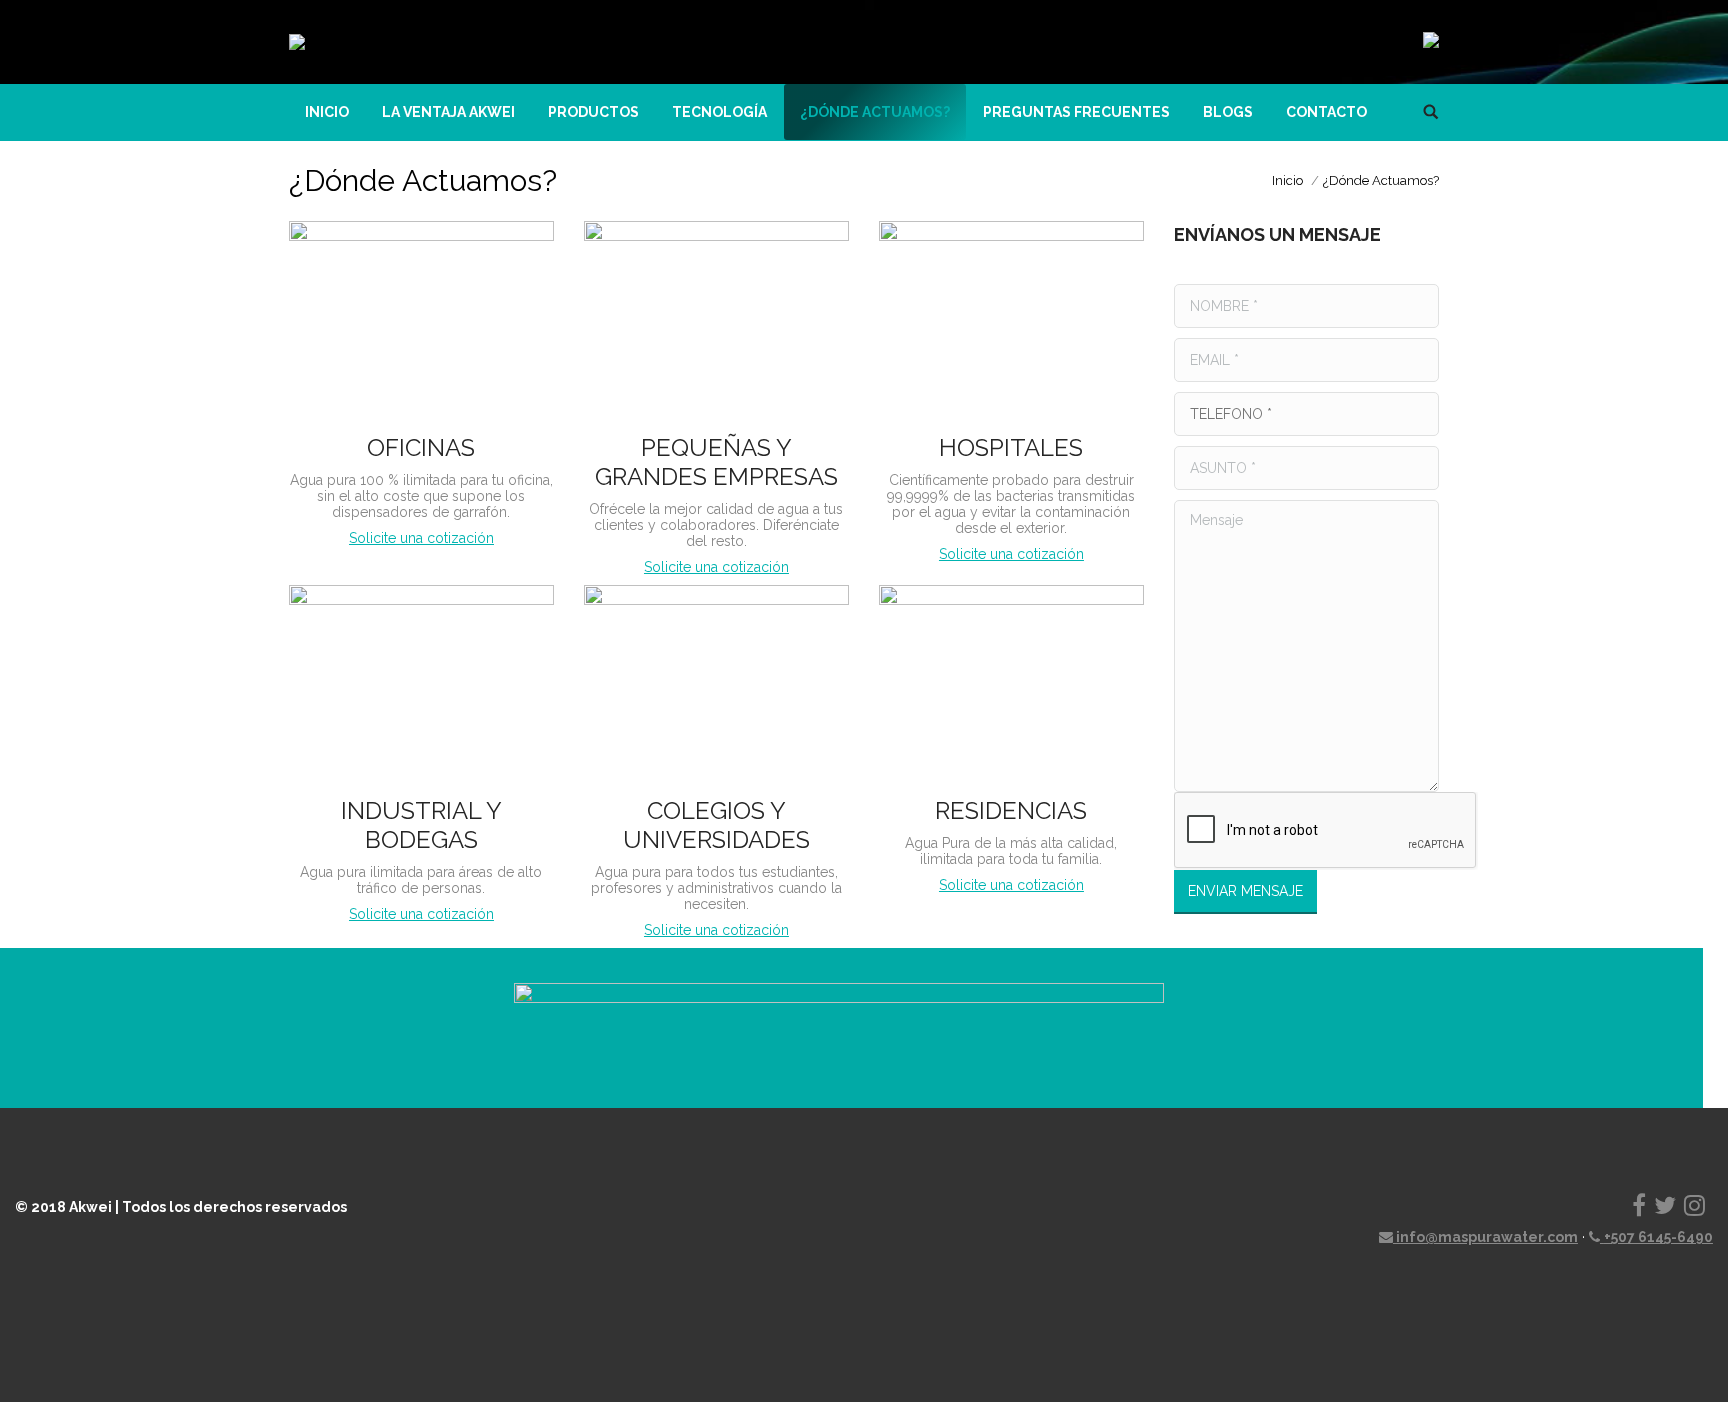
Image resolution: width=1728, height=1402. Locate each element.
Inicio (1287, 180)
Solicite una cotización (421, 538)
